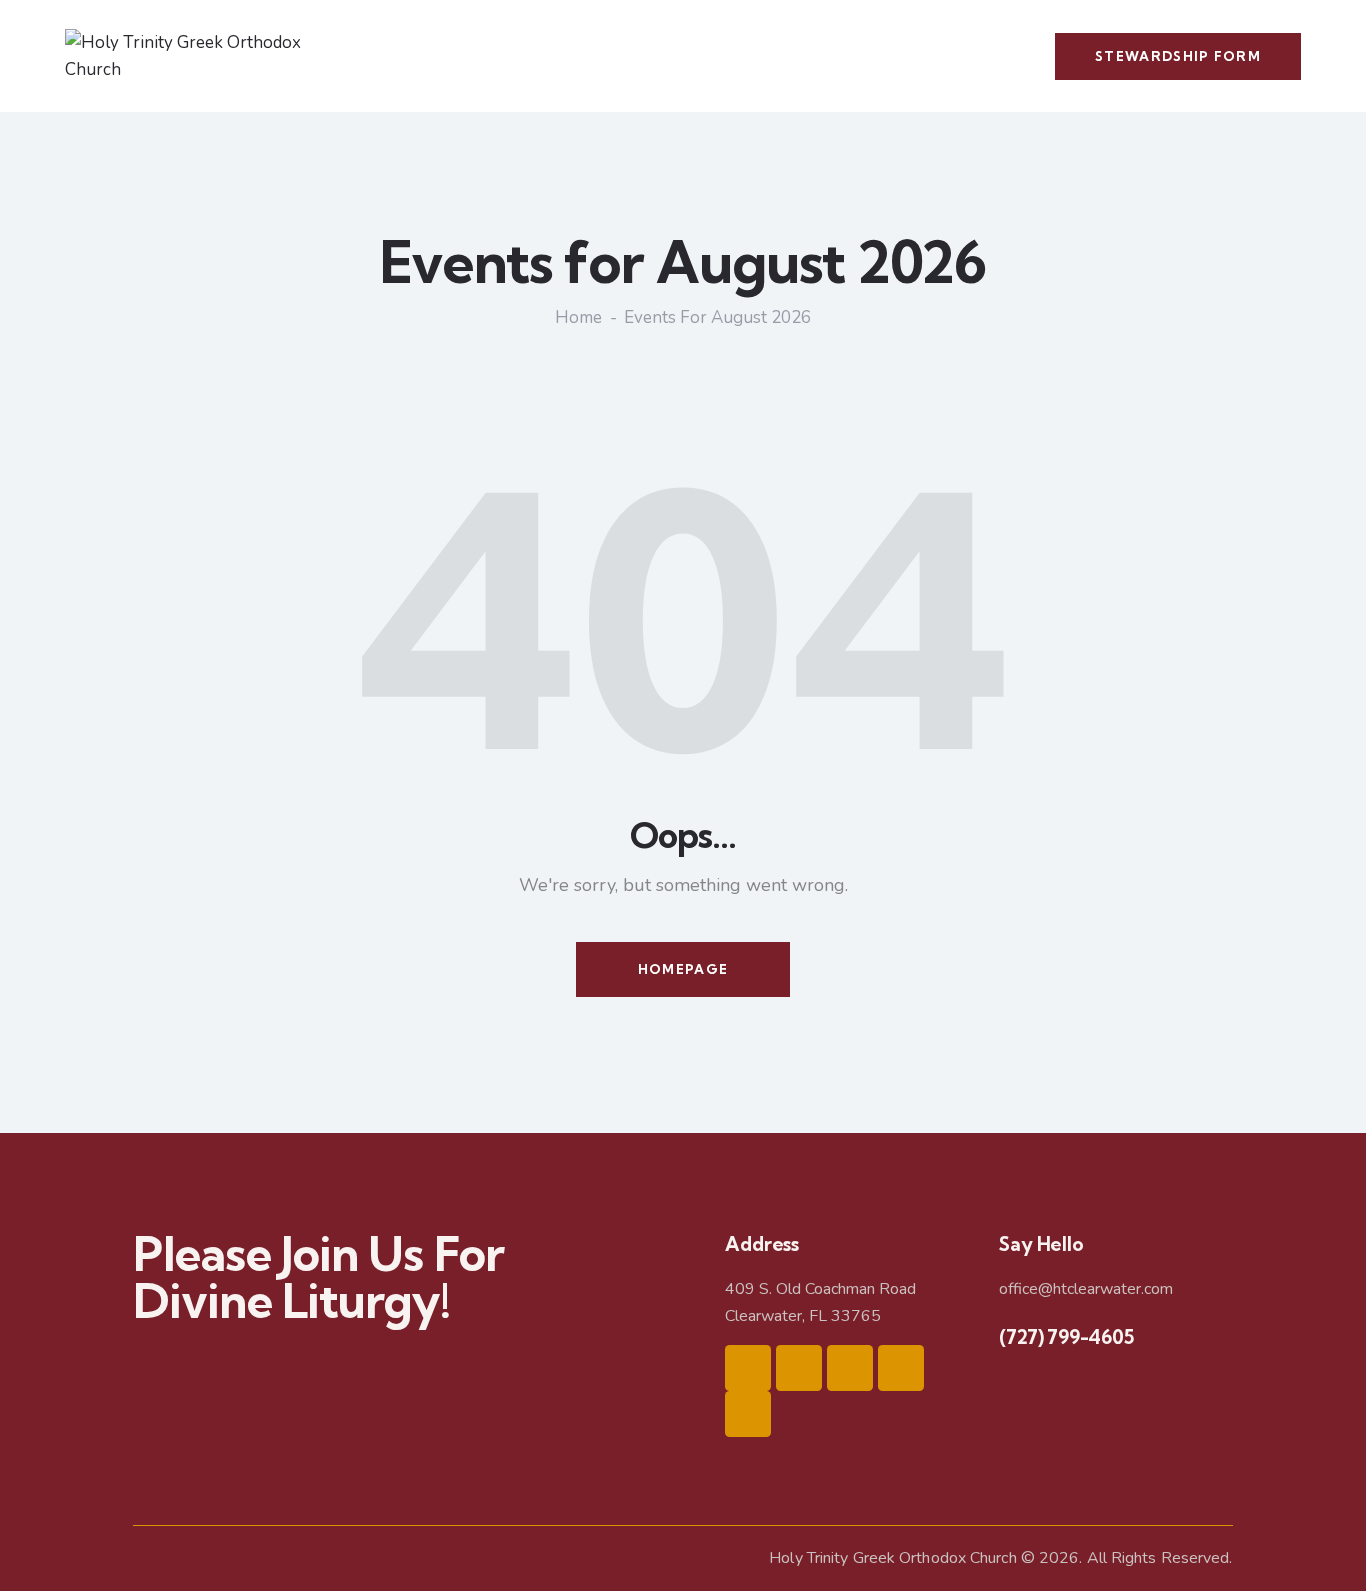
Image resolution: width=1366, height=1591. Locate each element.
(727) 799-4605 (1066, 1337)
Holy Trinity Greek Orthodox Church (892, 1558)
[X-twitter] (850, 1368)
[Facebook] (748, 1368)
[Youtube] (901, 1368)
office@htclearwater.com (1086, 1289)
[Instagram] (799, 1368)
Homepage (683, 969)
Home (578, 318)
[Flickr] (748, 1414)
